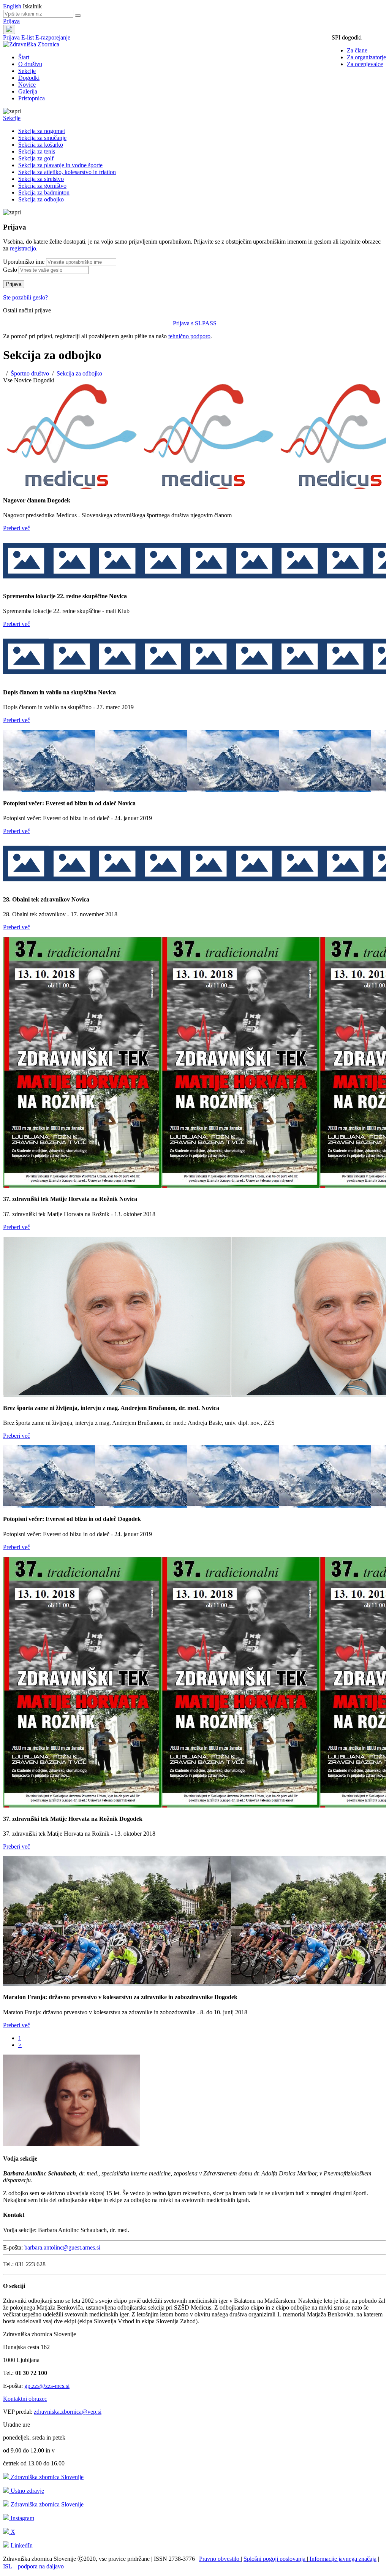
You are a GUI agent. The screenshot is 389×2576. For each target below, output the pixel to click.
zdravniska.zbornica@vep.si (68, 2412)
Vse (8, 380)
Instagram (22, 2518)
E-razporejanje (53, 37)
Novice (27, 85)
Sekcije (27, 71)
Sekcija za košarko (41, 145)
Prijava (11, 21)
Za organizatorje (366, 57)
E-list (28, 37)
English (13, 6)
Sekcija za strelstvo (41, 179)
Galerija (28, 91)
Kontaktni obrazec (25, 2399)
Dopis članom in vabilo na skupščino (51, 692)
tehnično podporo (189, 336)
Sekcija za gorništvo (42, 186)
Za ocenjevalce (365, 64)
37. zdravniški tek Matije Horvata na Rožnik (61, 1199)
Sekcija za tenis (37, 151)
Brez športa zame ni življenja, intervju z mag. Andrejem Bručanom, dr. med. (102, 1408)
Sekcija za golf (36, 158)
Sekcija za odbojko (41, 199)
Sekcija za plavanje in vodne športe (60, 165)
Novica (118, 596)
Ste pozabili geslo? (25, 297)
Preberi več (17, 528)
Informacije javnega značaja (342, 2559)
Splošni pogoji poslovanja (275, 2559)
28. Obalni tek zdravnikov (37, 899)
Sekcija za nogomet (42, 131)
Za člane (357, 50)
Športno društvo (30, 373)
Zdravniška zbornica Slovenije (46, 2477)
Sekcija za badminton (44, 192)
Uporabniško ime (24, 262)
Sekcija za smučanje (42, 138)
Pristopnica (32, 98)
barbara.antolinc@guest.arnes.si (62, 2247)
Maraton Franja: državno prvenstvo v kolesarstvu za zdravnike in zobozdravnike (109, 1997)
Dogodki (29, 78)
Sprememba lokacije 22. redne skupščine (56, 596)
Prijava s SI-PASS (195, 323)
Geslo (10, 270)
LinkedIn (21, 2545)
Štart (24, 57)
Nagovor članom (25, 500)
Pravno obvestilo (220, 2559)
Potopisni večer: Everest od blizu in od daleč (60, 803)
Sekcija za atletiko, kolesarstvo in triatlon (67, 172)
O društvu (30, 64)
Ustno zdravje (27, 2491)
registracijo (23, 248)
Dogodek (59, 500)
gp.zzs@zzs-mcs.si (47, 2386)
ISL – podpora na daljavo (33, 2566)
